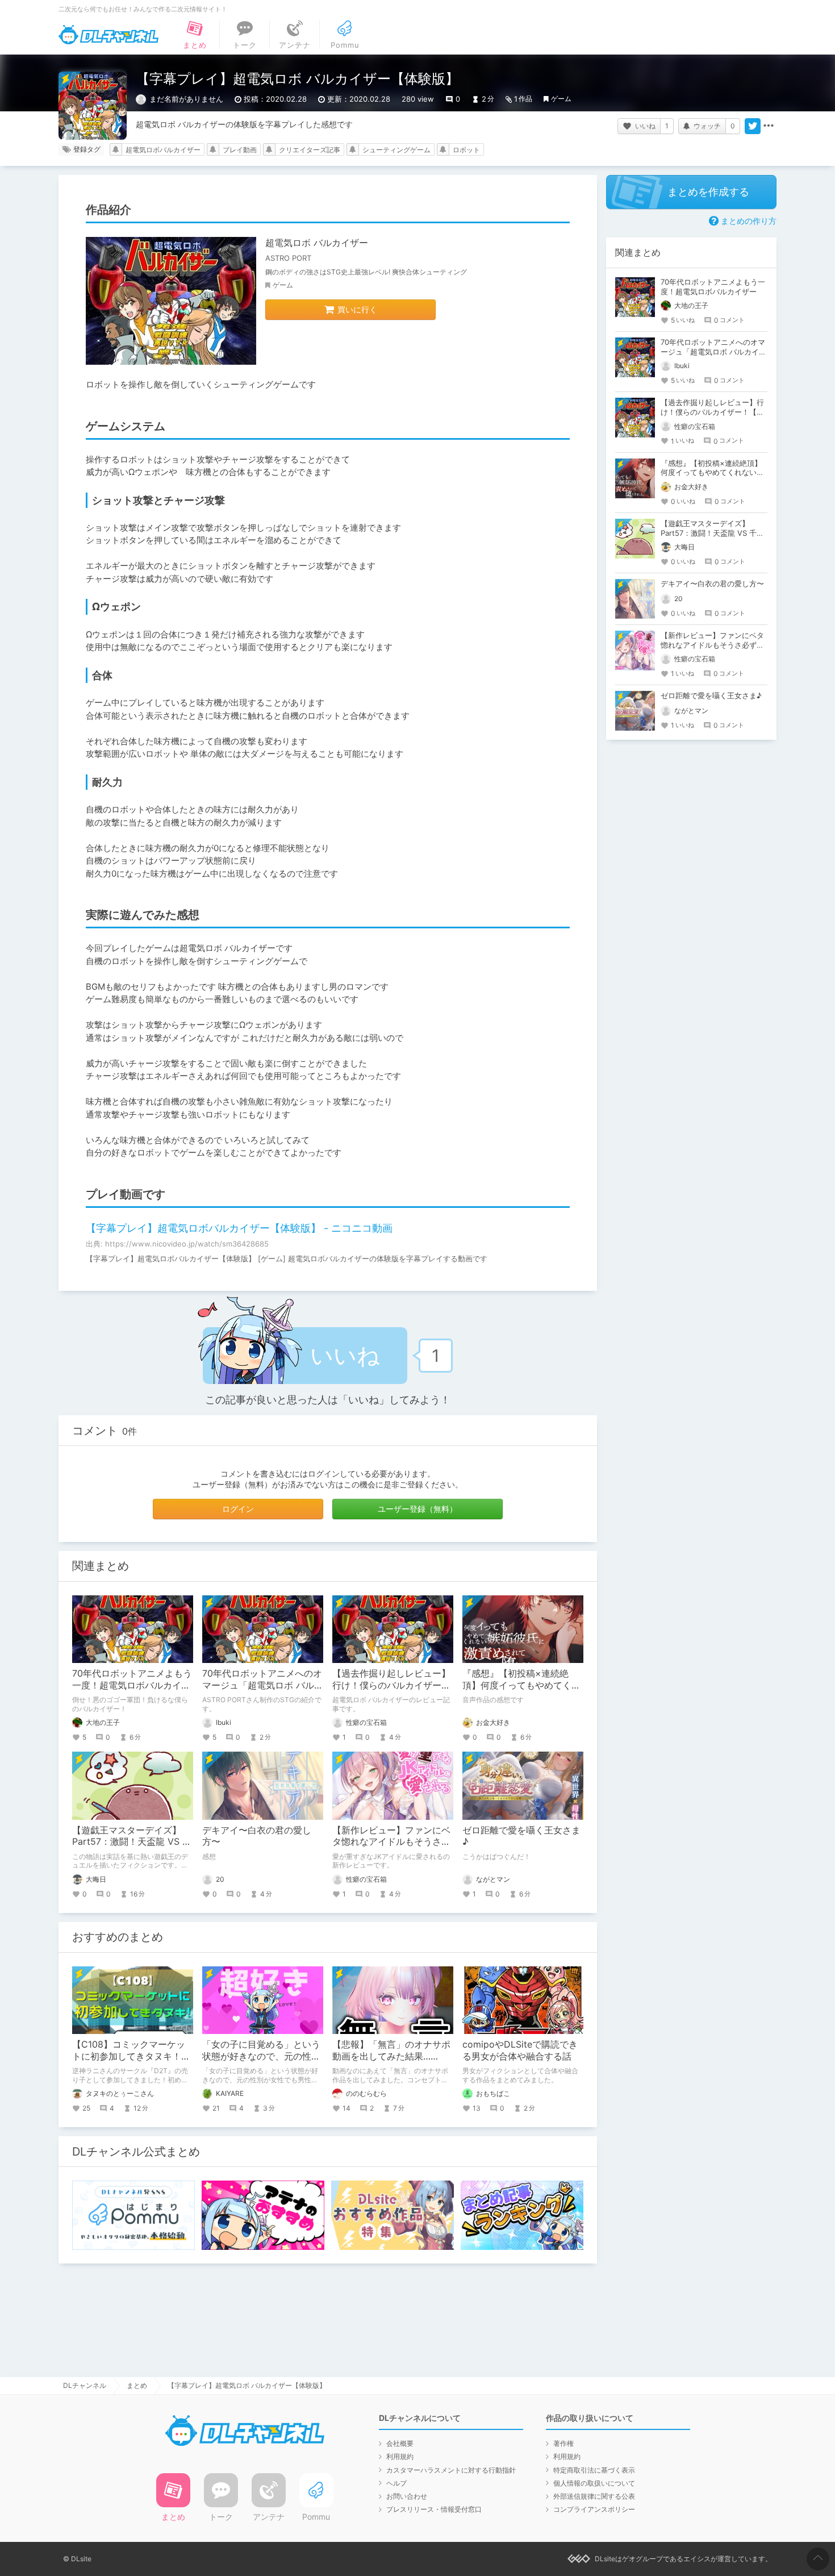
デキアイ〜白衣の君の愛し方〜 (712, 583)
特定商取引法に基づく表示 (594, 2470)
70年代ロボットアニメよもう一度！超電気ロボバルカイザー (132, 1685)
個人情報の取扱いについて (594, 2483)
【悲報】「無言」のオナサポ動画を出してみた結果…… (391, 2050)
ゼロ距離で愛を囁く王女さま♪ (711, 695)
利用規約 (400, 2456)
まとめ (137, 2385)
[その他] (769, 126)
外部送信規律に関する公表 (594, 2496)
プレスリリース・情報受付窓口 (434, 2509)
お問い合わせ (407, 2496)
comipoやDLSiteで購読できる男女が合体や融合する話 (520, 2050)
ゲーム (561, 99)
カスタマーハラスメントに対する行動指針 (451, 2470)
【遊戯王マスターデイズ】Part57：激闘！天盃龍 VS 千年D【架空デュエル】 (132, 1842)
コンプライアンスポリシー (594, 2509)
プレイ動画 (240, 150)
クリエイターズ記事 (310, 150)
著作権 (563, 2443)
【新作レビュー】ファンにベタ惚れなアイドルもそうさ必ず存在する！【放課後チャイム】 (712, 645)
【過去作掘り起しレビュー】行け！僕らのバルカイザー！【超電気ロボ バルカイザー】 (393, 1685)
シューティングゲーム (396, 150)
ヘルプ (396, 2483)
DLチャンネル (108, 35)
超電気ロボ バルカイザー (317, 243)
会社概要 (400, 2443)
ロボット (466, 150)
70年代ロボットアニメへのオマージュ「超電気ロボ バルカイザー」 (263, 1685)
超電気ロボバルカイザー (163, 150)
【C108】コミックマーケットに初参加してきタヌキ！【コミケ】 (129, 2056)
